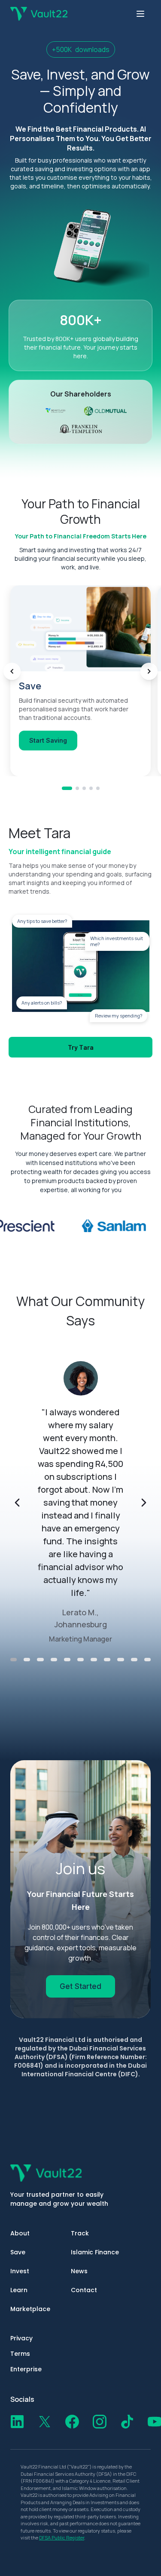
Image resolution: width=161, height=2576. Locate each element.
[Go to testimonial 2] (27, 1660)
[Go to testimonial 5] (67, 1660)
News (79, 2271)
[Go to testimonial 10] (134, 1660)
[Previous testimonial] (17, 1503)
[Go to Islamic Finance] (91, 788)
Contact (84, 2290)
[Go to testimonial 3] (40, 1660)
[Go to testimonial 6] (80, 1660)
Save (18, 2252)
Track (80, 2233)
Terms (20, 2354)
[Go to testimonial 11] (147, 1660)
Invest (20, 2271)
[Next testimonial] (144, 1503)
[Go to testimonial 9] (120, 1660)
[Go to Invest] (77, 788)
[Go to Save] (67, 788)
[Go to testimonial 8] (107, 1660)
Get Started (80, 1986)
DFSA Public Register (62, 2538)
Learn (19, 2290)
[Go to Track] (84, 788)
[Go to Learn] (98, 788)
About (20, 2233)
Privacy (21, 2338)
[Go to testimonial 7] (94, 1660)
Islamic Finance (95, 2252)
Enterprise (26, 2369)
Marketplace (30, 2309)
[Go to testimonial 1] (14, 1660)
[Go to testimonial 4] (54, 1660)
